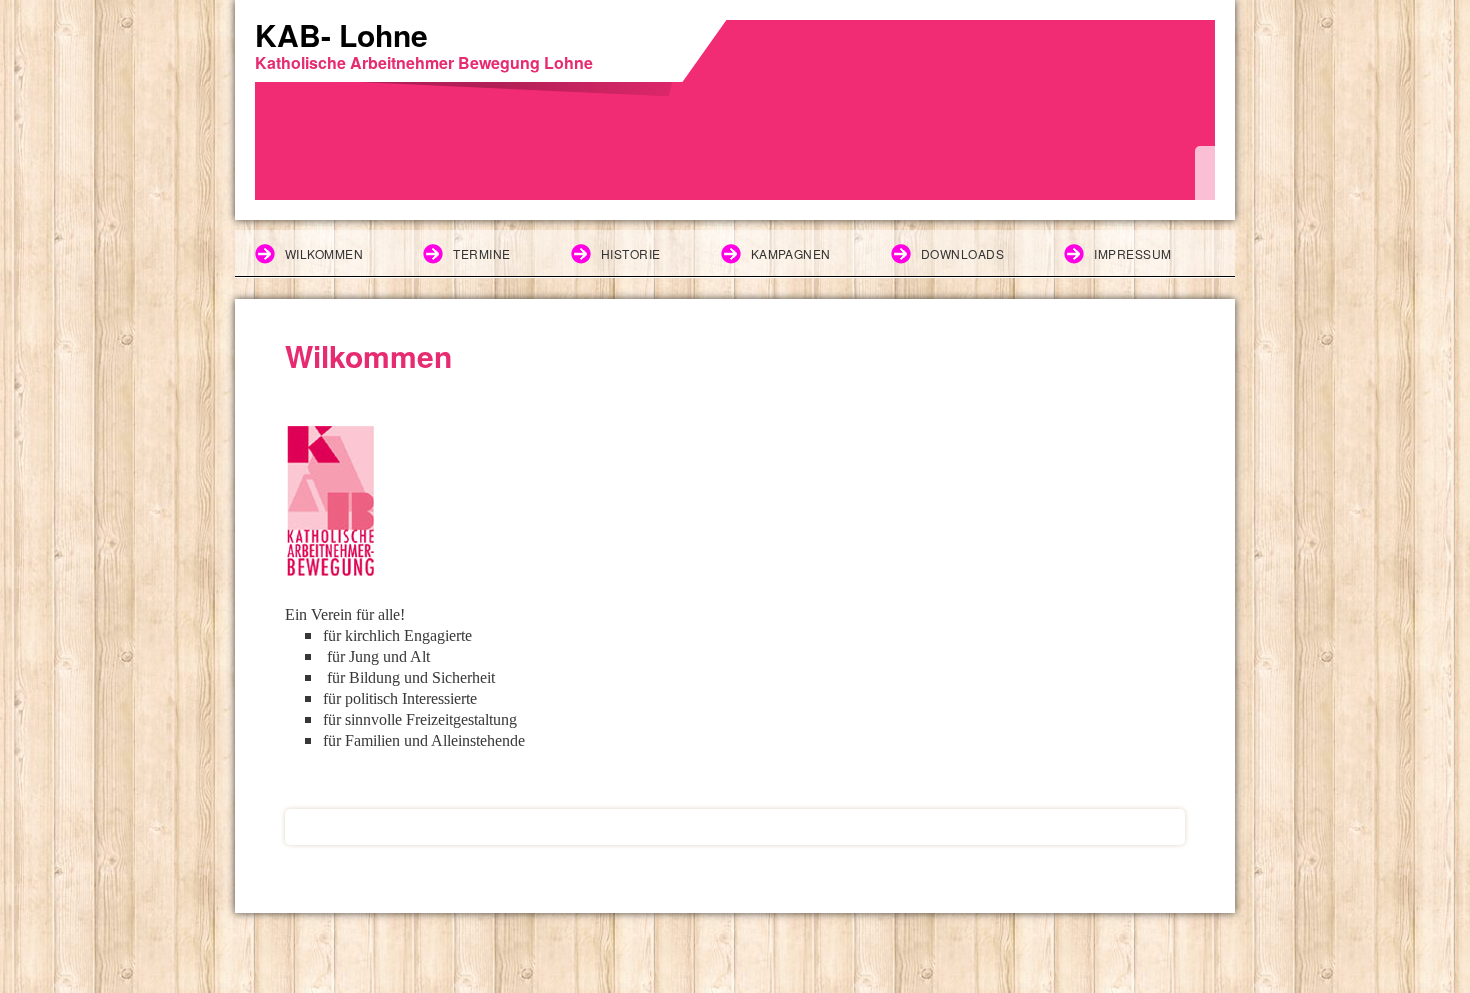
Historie (631, 253)
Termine (481, 253)
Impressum (1132, 253)
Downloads (962, 253)
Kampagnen (791, 253)
